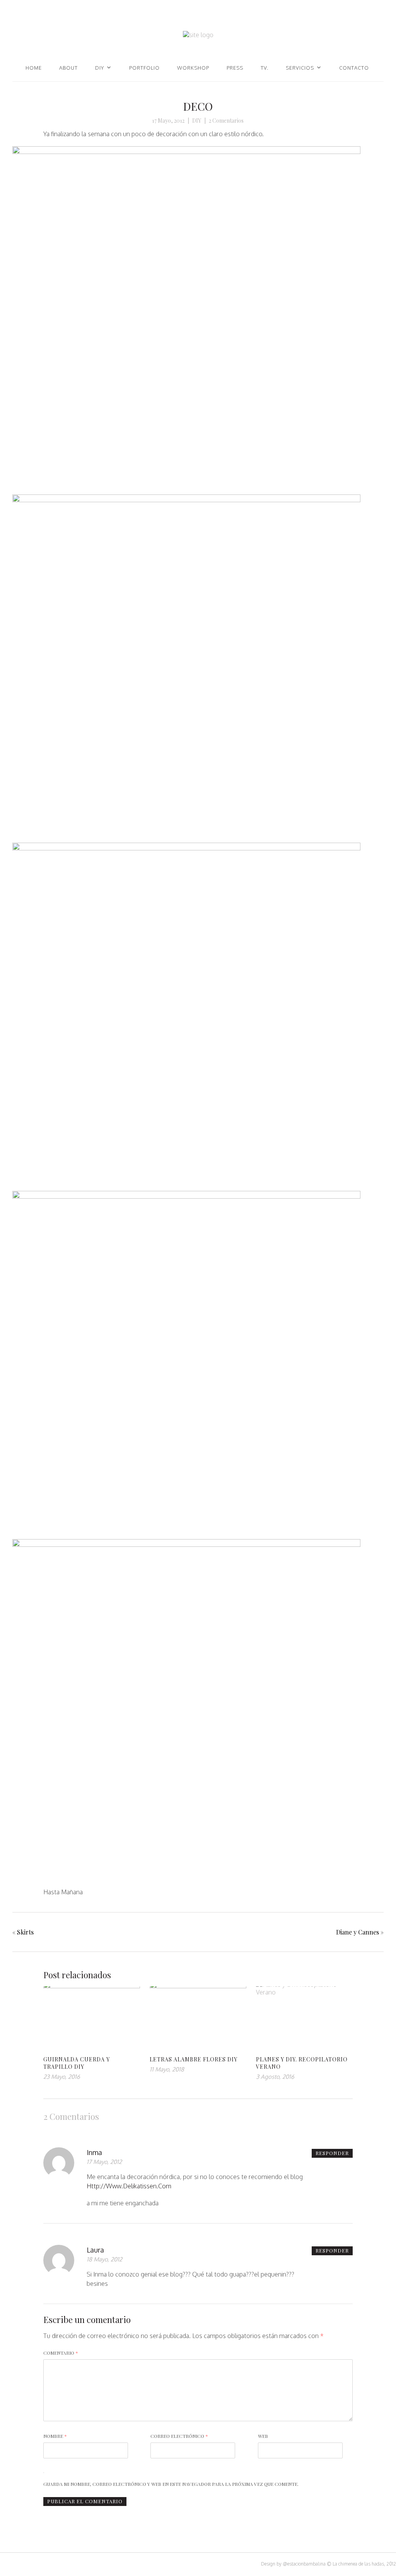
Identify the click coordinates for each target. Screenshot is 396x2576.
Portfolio (144, 68)
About (68, 68)
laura (95, 2250)
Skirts (25, 1932)
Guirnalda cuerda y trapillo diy (77, 2063)
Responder (332, 2153)
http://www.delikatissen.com (129, 2186)
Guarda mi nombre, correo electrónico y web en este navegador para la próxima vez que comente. (171, 2484)
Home (34, 68)
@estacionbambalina (304, 2564)
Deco (198, 106)
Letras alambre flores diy (194, 2059)
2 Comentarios (226, 121)
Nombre (55, 2436)
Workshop (193, 68)
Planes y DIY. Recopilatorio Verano (302, 2063)
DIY (100, 68)
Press (235, 68)
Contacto (354, 68)
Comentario (61, 2353)
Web (263, 2436)
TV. (265, 68)
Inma (94, 2152)
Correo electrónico (179, 2436)
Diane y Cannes (358, 1932)
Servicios (300, 68)
